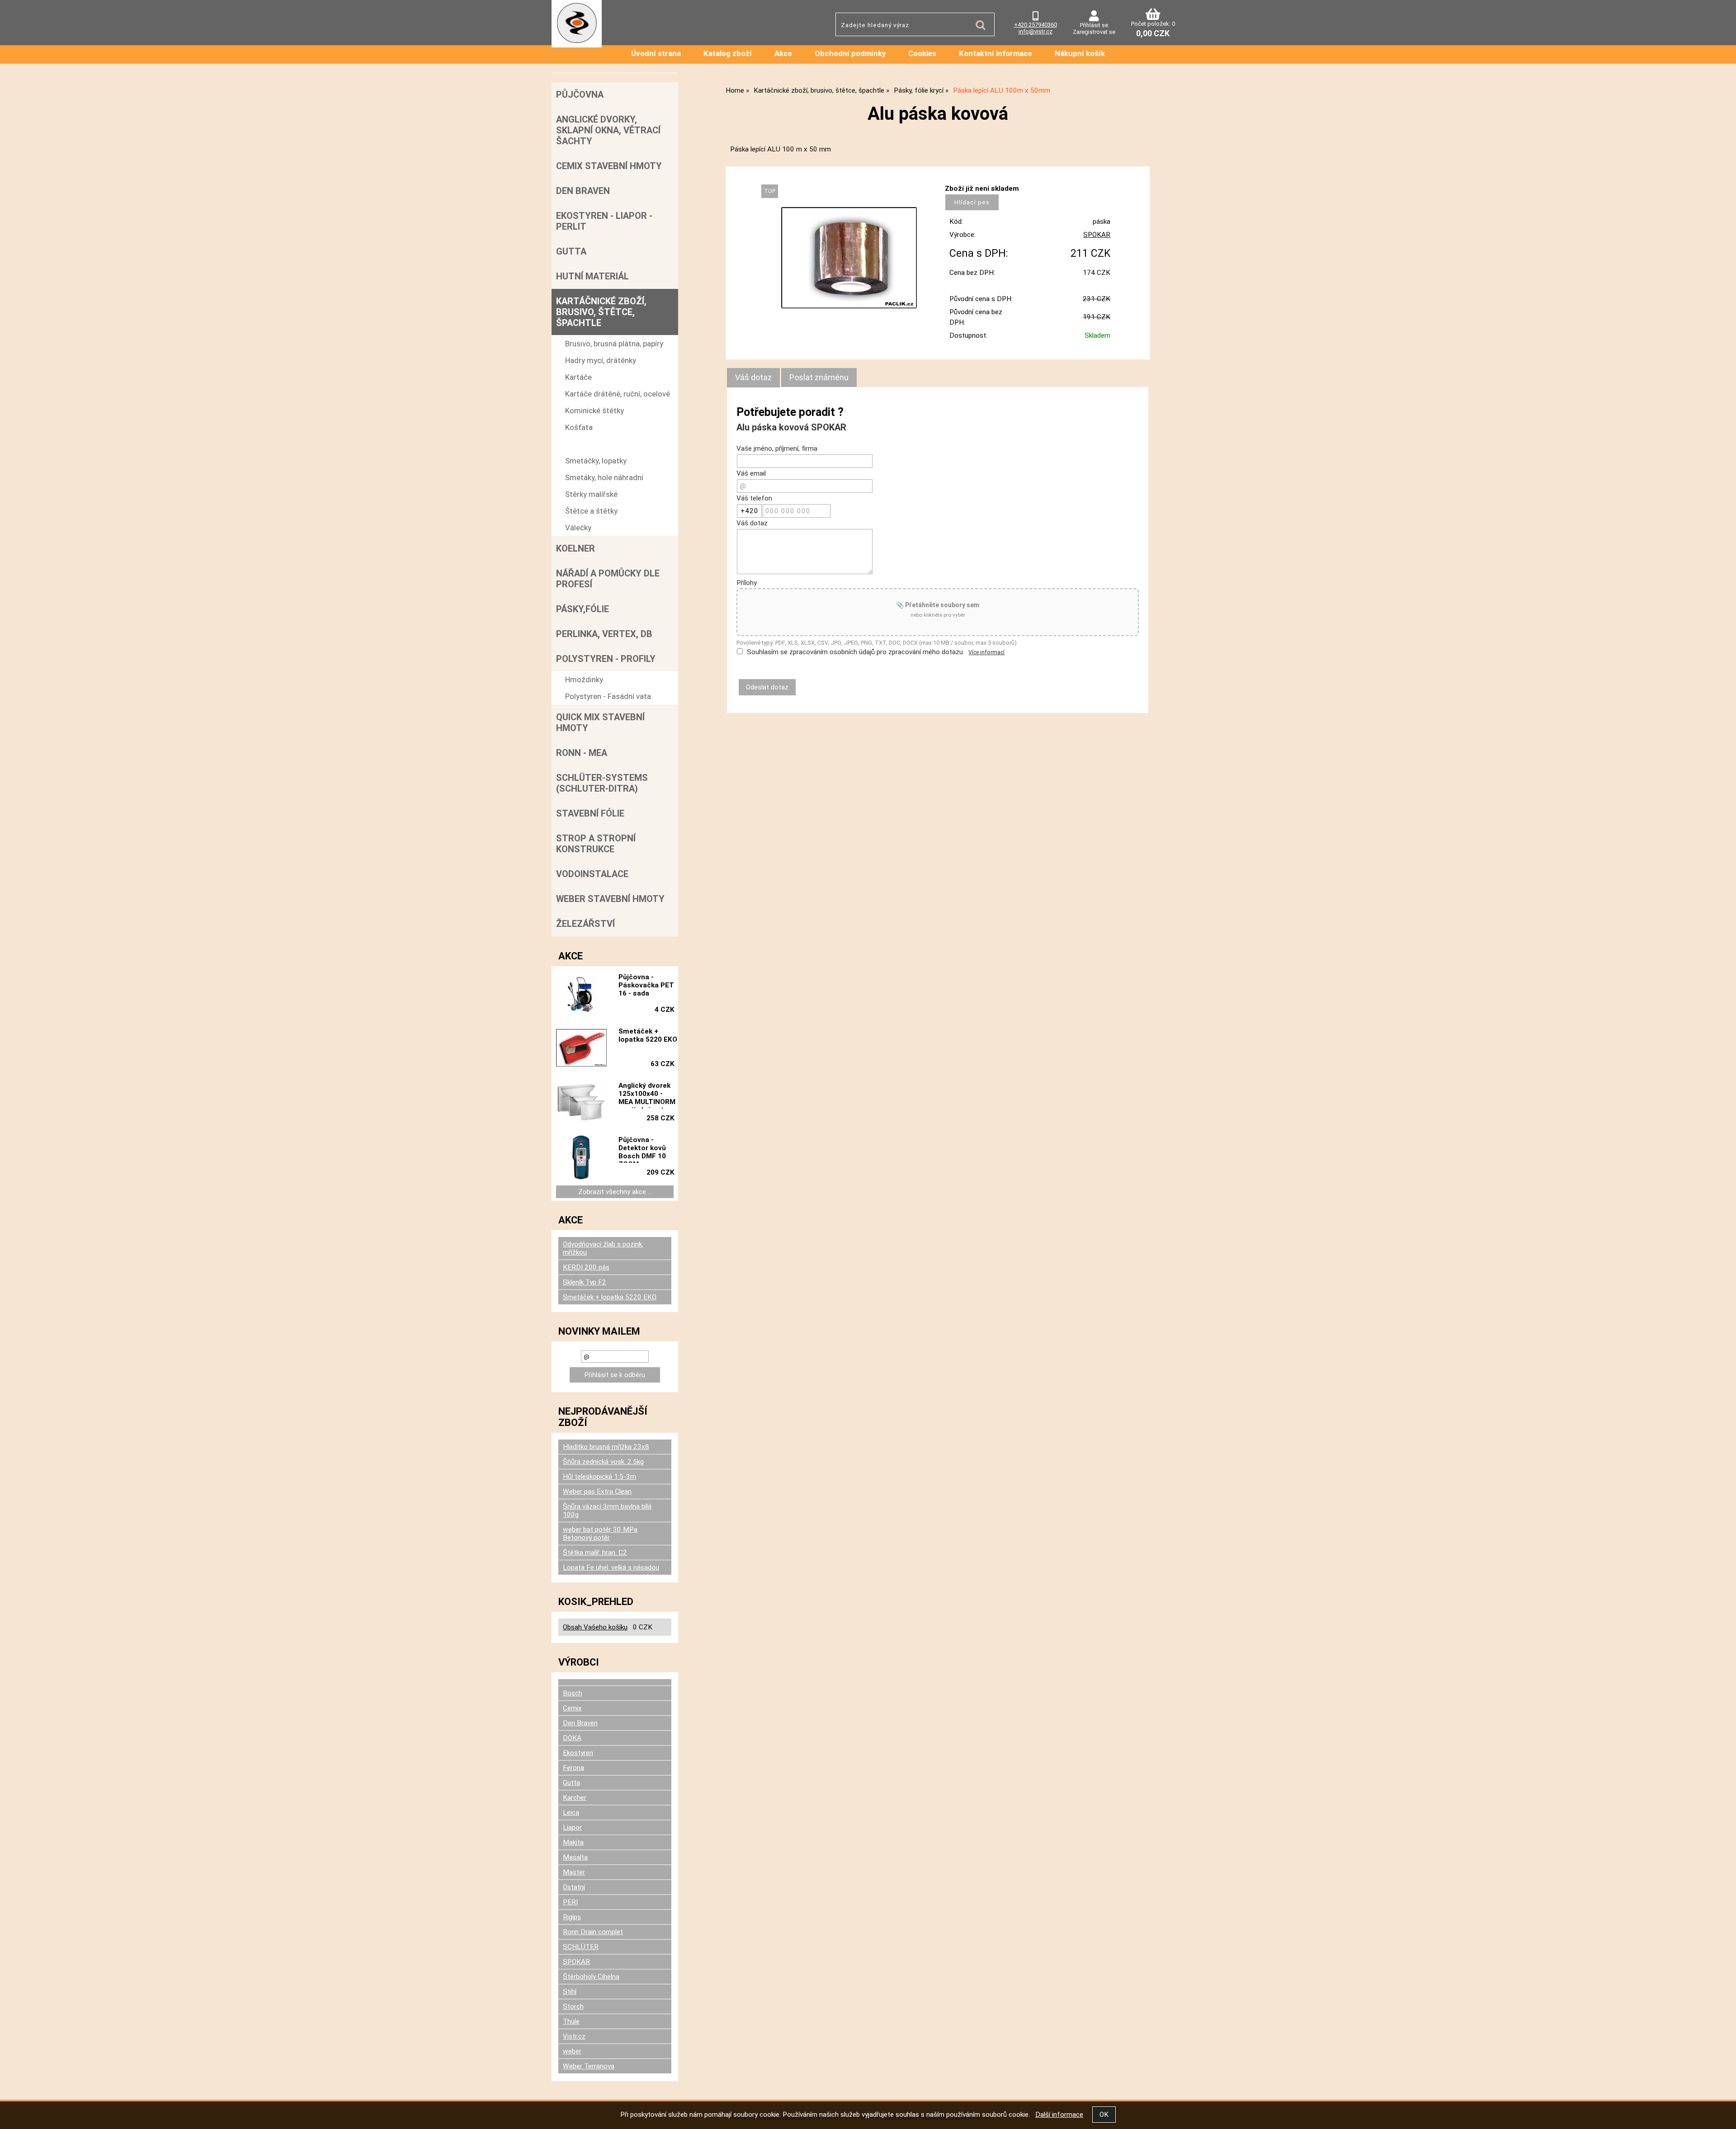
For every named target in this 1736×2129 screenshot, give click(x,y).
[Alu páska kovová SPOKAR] (849, 258)
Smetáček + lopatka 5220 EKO (648, 1035)
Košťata (579, 427)
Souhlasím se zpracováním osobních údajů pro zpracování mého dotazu (855, 652)
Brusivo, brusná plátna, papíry (614, 344)
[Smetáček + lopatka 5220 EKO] (581, 1049)
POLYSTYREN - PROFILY (606, 659)
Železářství (585, 924)
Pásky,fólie (583, 609)
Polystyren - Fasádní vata (608, 696)
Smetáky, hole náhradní (604, 477)
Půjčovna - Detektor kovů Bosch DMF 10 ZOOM (642, 1149)
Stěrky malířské (591, 494)
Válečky (578, 528)
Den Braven (583, 191)
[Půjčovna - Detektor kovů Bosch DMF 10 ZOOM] (581, 1157)
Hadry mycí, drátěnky (601, 360)
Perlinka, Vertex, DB (604, 634)
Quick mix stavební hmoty (600, 722)
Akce (783, 53)
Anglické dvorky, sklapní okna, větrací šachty (608, 130)
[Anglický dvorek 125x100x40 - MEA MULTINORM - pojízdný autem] (581, 1103)
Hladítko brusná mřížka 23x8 (606, 1447)
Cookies (922, 53)
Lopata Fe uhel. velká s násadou (611, 1567)
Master (574, 1872)
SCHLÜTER (581, 1947)
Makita (573, 1842)
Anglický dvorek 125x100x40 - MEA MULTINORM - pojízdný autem (647, 1095)
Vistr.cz (574, 2036)
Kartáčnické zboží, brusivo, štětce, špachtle (601, 312)
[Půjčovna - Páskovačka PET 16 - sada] (581, 995)
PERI (570, 1902)
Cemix (572, 1708)
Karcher (575, 1798)
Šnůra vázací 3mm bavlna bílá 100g (607, 1511)
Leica (571, 1813)
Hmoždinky (584, 680)
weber (572, 2051)
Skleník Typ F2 (585, 1282)
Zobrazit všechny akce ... (615, 1192)
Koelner (576, 548)
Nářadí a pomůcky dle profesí (608, 579)
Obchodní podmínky (850, 53)
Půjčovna (580, 94)
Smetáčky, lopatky (596, 461)
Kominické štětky (594, 411)
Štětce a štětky (591, 511)
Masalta (575, 1857)
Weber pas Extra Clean (597, 1492)
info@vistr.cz (1035, 31)
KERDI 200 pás (586, 1267)
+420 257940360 (1035, 25)
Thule (571, 2021)
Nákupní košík (1080, 53)
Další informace (1059, 2115)
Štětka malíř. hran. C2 (595, 1553)
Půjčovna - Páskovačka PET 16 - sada (646, 985)
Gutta (571, 251)
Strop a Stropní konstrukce (596, 844)
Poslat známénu (819, 377)
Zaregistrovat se (1094, 32)
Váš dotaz (753, 377)
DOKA (572, 1738)
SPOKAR (1097, 235)
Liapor (572, 1827)
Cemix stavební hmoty (609, 166)
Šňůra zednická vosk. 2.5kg (603, 1462)
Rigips (572, 1917)
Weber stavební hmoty (610, 899)
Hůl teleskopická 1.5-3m (599, 1477)
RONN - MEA (582, 753)
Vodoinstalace (592, 874)
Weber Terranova (589, 2066)
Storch (573, 2006)
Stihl (570, 1992)
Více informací (986, 652)
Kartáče (578, 377)
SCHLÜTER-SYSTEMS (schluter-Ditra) (602, 783)
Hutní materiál (592, 276)
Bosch (573, 1693)
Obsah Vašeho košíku (595, 1627)
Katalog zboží (728, 53)
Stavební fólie (590, 813)
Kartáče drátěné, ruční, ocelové (618, 394)
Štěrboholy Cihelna (591, 1977)
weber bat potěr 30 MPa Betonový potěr (600, 1534)
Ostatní (574, 1887)
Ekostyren (578, 1753)
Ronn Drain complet (593, 1932)
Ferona (573, 1768)
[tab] (753, 378)
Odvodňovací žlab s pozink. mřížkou (603, 1248)
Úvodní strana (656, 53)
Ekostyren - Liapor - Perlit (604, 221)
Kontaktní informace (995, 53)
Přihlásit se (1094, 25)
